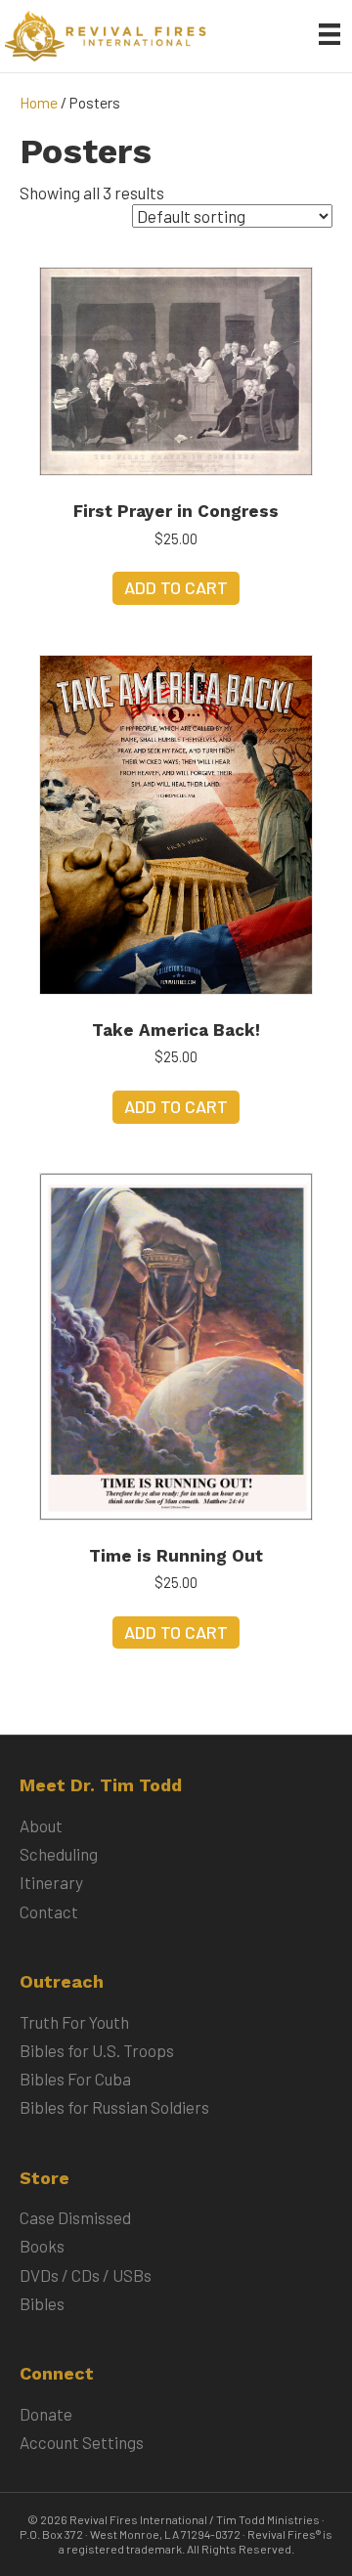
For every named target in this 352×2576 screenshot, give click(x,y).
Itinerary (51, 1882)
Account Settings (82, 2442)
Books (42, 2246)
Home (39, 102)
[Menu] (330, 34)
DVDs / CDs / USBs (86, 2275)
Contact (49, 1911)
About (41, 1825)
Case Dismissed (75, 2217)
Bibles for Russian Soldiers (114, 2107)
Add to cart (176, 587)
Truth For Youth (74, 2022)
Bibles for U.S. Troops (97, 2050)
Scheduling (59, 1854)
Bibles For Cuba (75, 2079)
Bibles (42, 2303)
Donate (46, 2414)
